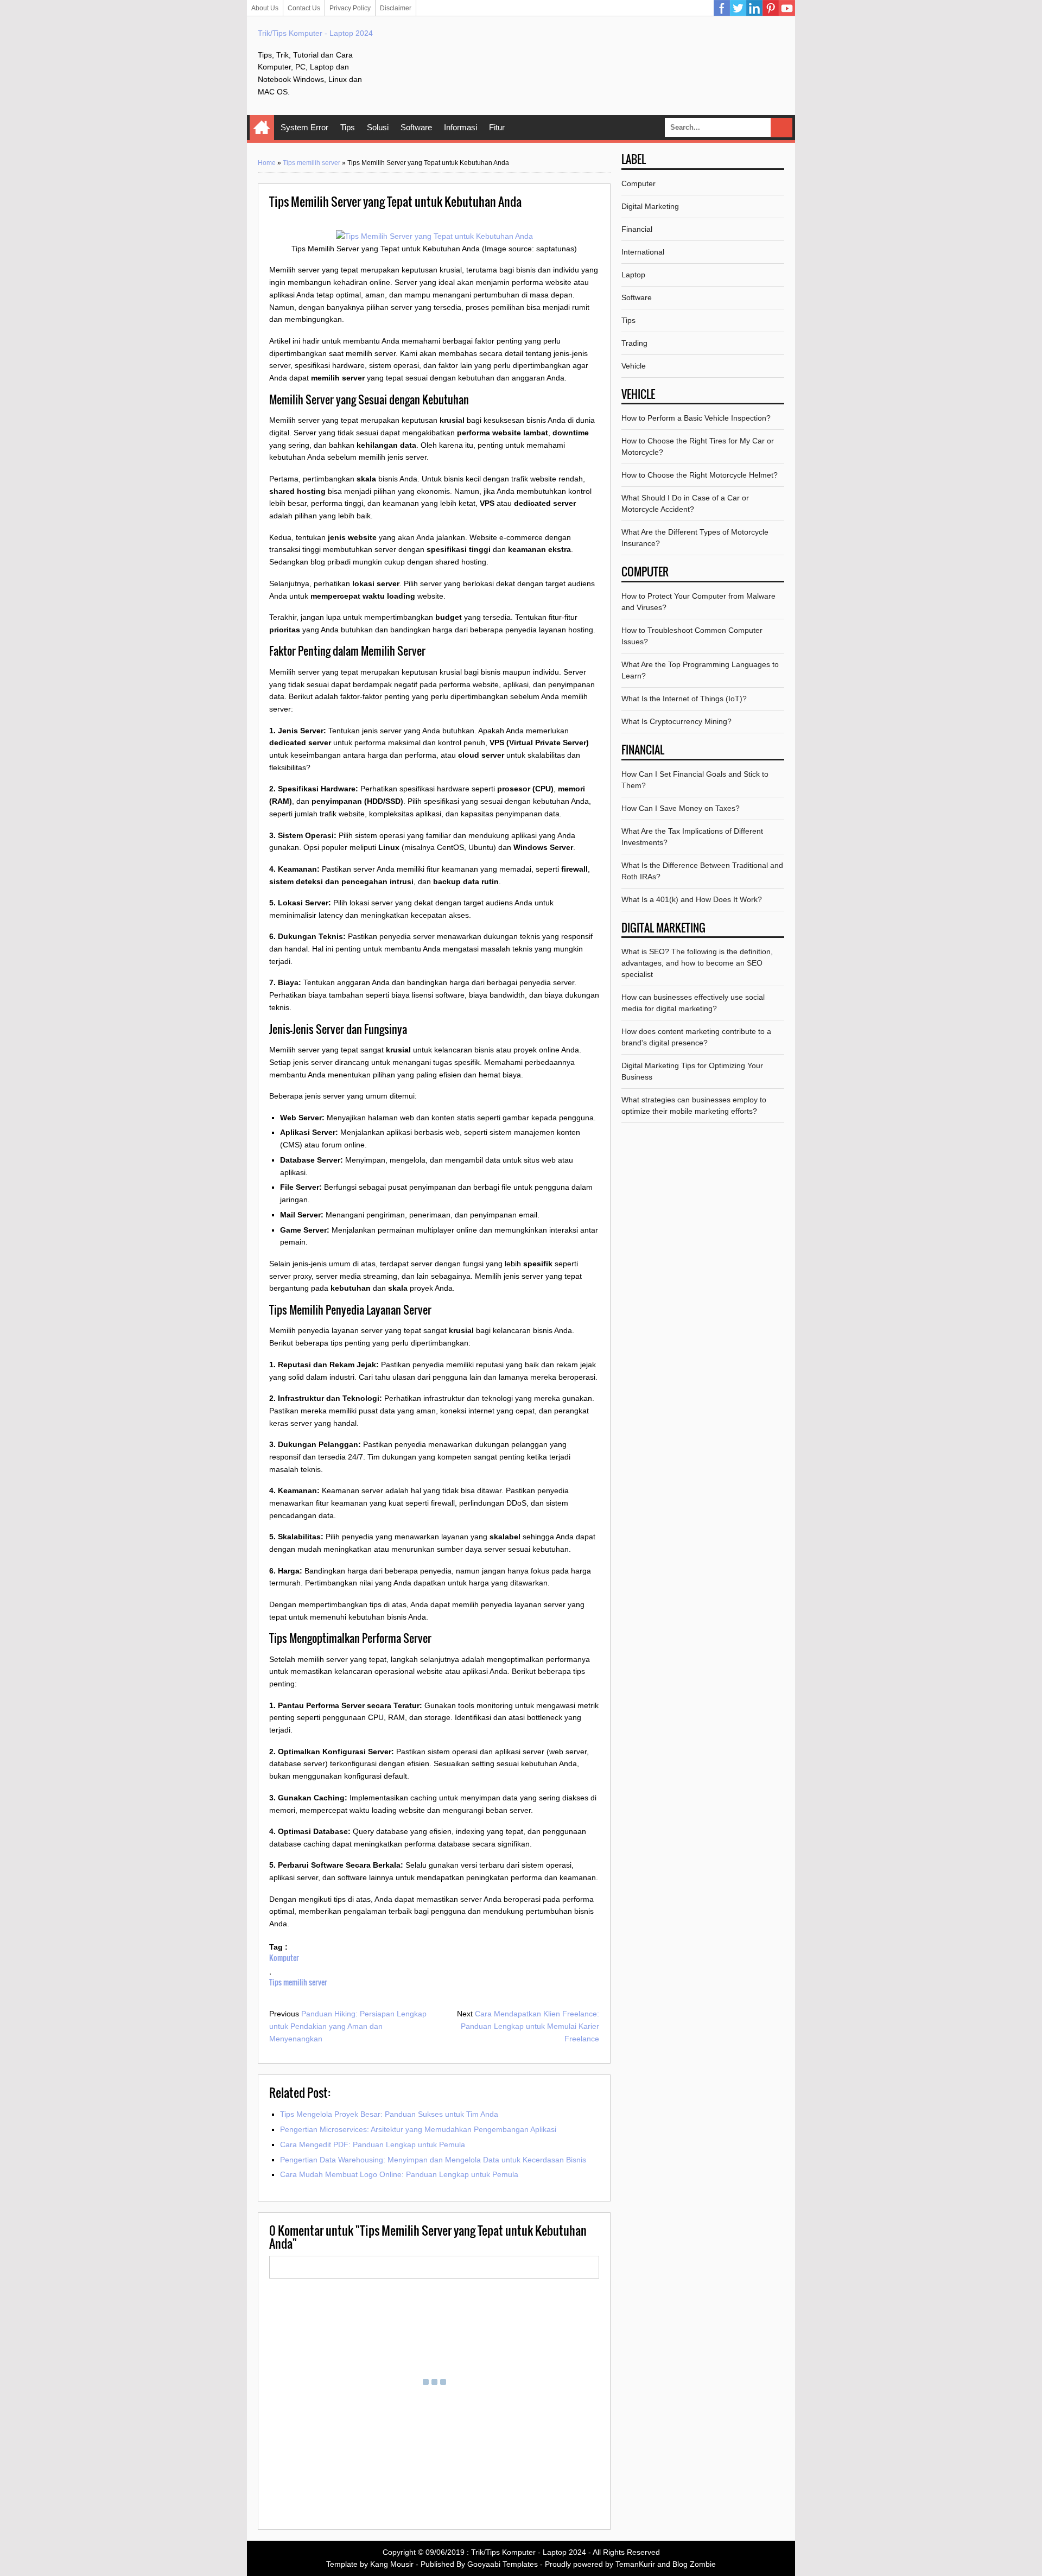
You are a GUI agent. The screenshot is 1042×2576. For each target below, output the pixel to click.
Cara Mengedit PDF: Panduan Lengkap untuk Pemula (373, 2144)
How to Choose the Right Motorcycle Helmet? (700, 475)
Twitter (738, 8)
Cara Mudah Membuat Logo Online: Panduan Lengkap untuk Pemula (399, 2174)
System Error (304, 127)
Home (262, 128)
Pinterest (771, 8)
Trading (634, 343)
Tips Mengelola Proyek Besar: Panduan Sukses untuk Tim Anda (389, 2114)
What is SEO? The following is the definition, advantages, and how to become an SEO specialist (697, 963)
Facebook (722, 8)
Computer (638, 183)
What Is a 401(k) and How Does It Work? (692, 899)
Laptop (633, 275)
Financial (637, 229)
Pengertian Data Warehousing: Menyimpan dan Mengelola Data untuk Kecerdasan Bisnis (433, 2160)
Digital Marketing (650, 206)
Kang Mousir (392, 2564)
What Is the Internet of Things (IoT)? (684, 699)
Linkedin (754, 8)
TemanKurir (635, 2564)
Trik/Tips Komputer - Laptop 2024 (315, 33)
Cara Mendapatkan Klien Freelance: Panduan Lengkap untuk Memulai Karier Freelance (530, 2026)
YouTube (787, 8)
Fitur (497, 127)
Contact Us (304, 8)
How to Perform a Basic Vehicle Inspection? (696, 418)
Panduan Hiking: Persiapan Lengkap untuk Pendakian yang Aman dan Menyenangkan (348, 2026)
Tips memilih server (312, 163)
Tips (348, 127)
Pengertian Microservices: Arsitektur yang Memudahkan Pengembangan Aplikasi (418, 2129)
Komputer (284, 1958)
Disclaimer (396, 8)
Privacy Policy (350, 8)
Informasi (460, 127)
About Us (265, 8)
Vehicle (634, 366)
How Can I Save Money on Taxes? (681, 808)
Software (416, 127)
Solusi (378, 127)
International (643, 252)
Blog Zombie (694, 2564)
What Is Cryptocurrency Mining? (676, 721)
